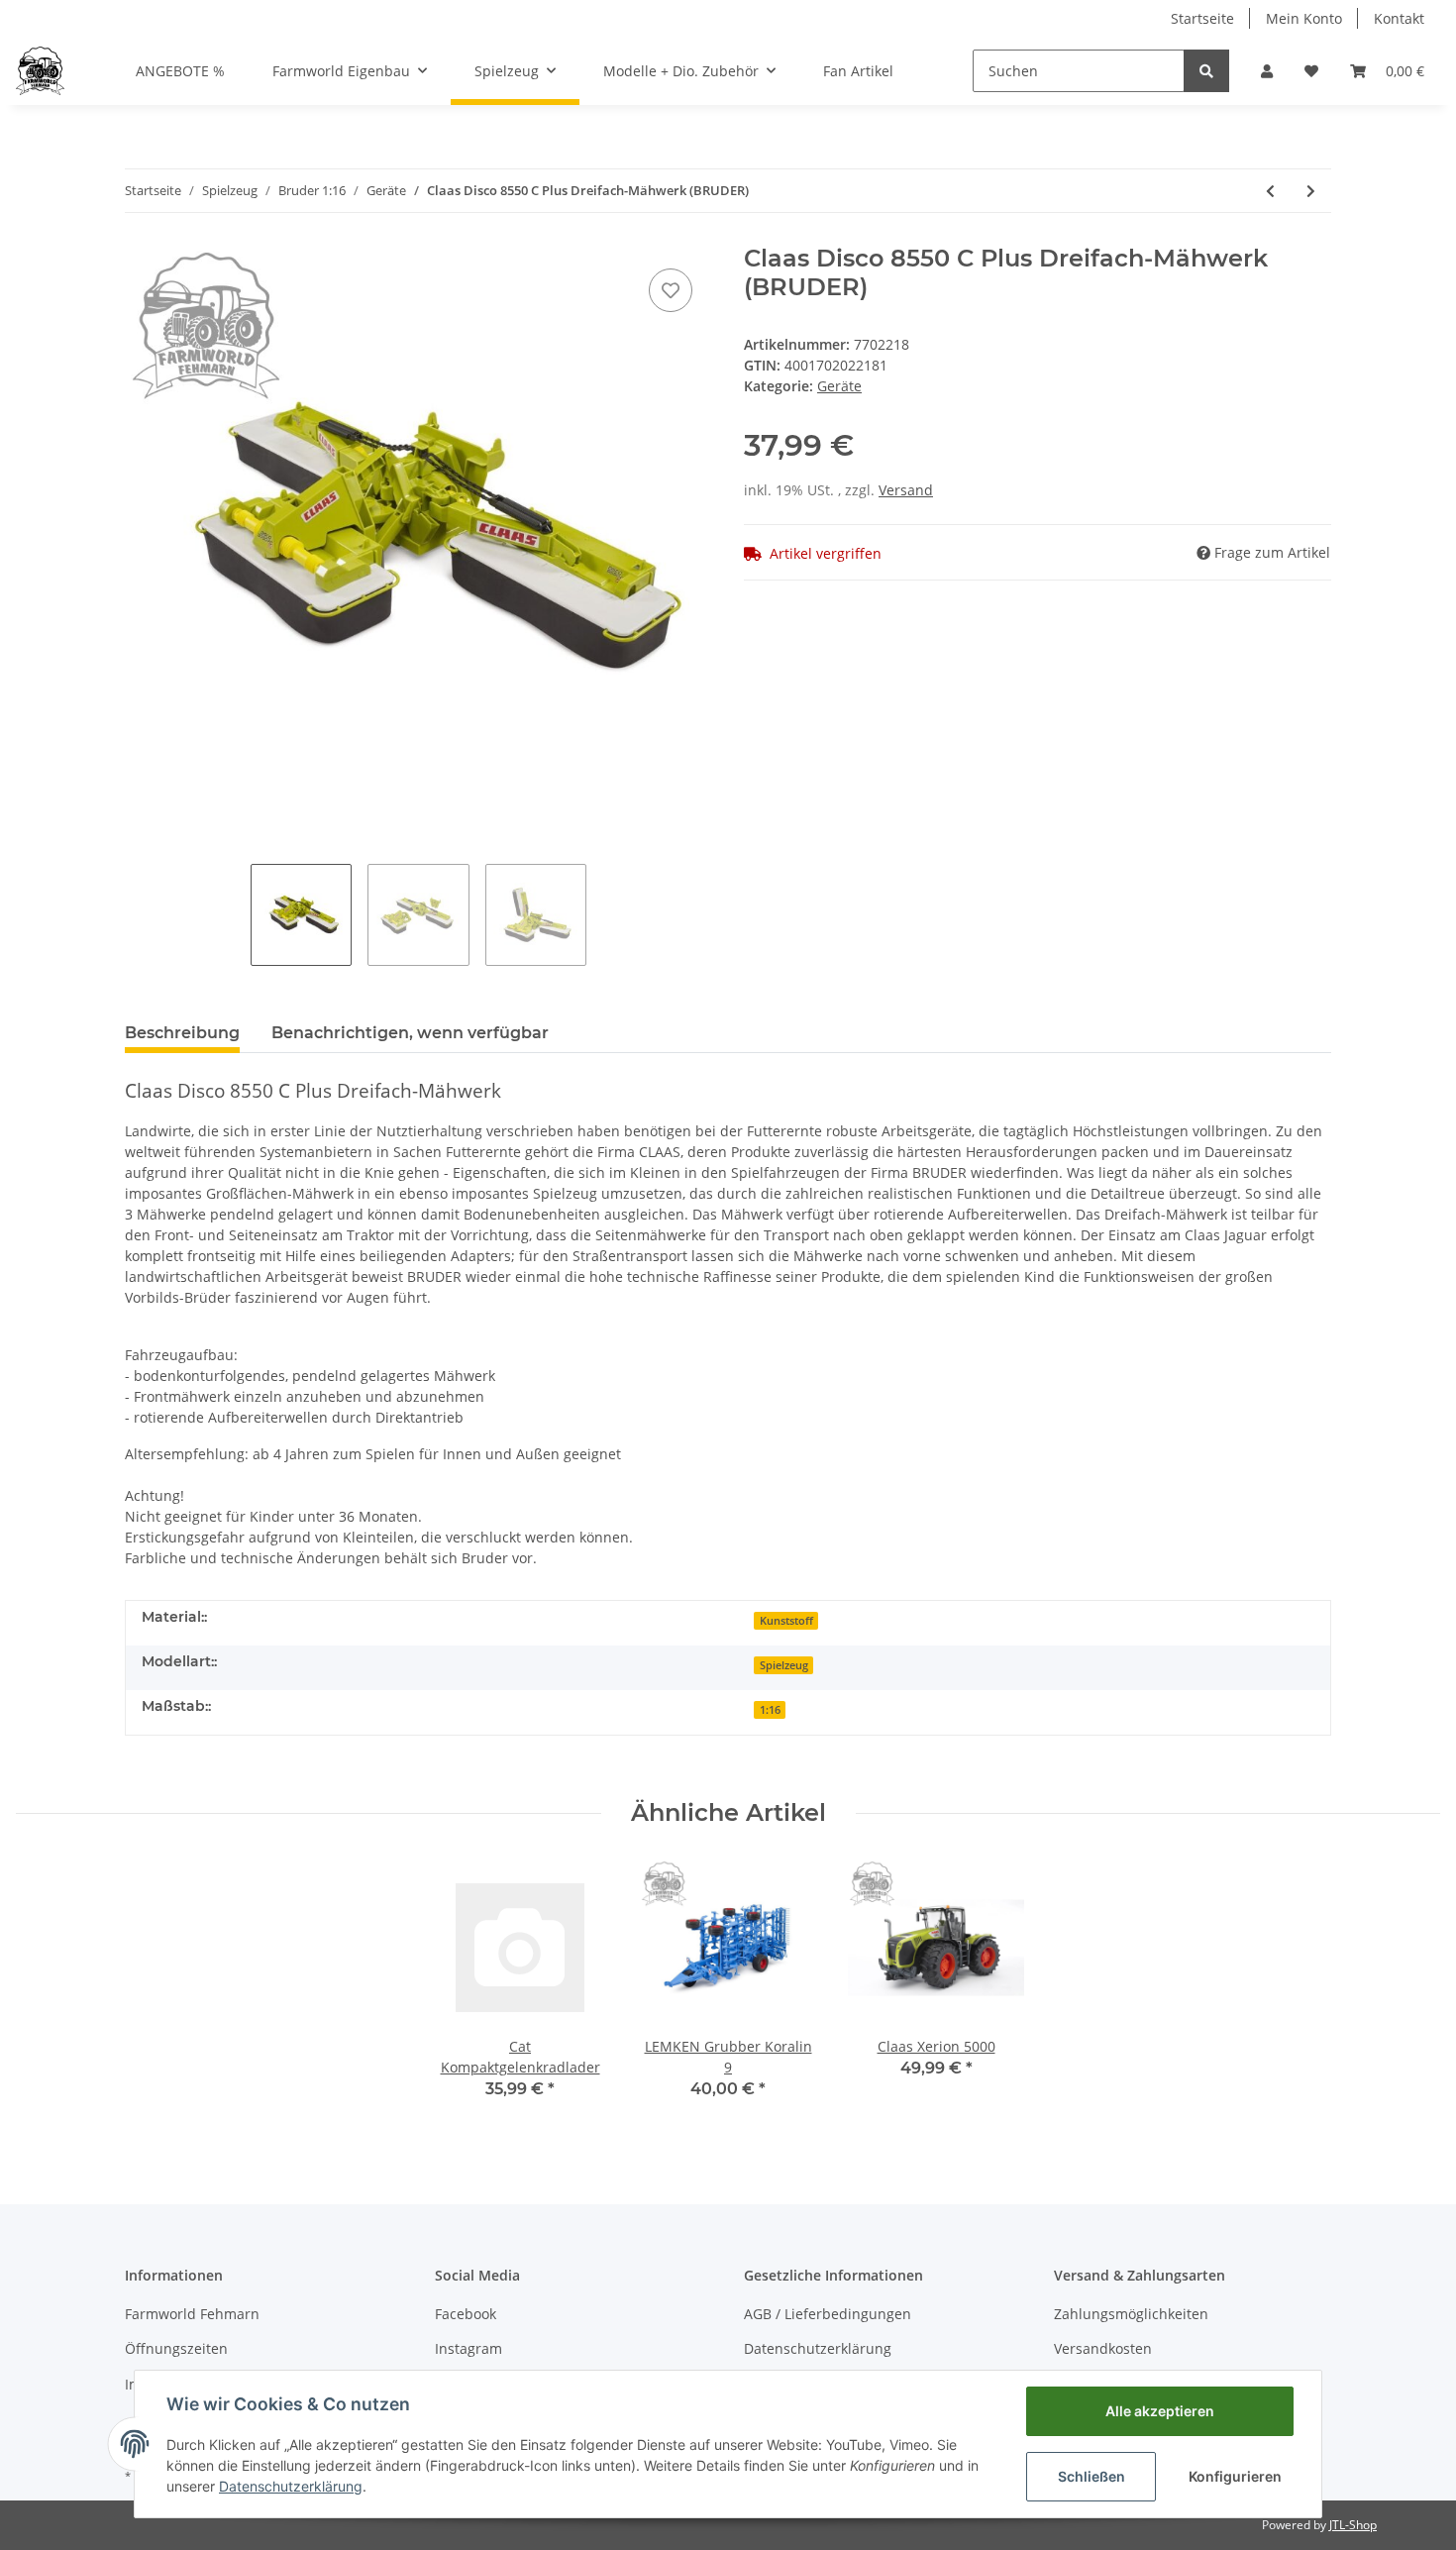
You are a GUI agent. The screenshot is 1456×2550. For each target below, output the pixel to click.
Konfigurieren (1235, 2476)
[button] (1267, 71)
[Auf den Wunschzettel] (671, 290)
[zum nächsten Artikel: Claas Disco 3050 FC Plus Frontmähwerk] (1311, 191)
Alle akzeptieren (1160, 2411)
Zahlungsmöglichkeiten (1131, 2314)
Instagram (468, 2348)
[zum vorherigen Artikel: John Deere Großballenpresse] (1270, 191)
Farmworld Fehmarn (192, 2314)
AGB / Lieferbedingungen (828, 2314)
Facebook (466, 2314)
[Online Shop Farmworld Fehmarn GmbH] (40, 70)
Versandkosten (1103, 2348)
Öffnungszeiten (176, 2348)
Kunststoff (786, 1621)
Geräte (839, 386)
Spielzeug (784, 1665)
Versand (906, 490)
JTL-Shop (1353, 2525)
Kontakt (1399, 18)
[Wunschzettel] (1311, 71)
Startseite (1202, 18)
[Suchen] (1206, 71)
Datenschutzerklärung (818, 2348)
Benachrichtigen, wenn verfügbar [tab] (410, 1033)
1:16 (770, 1710)
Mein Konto (1304, 18)
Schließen (1092, 2476)
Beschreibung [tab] (182, 1033)
